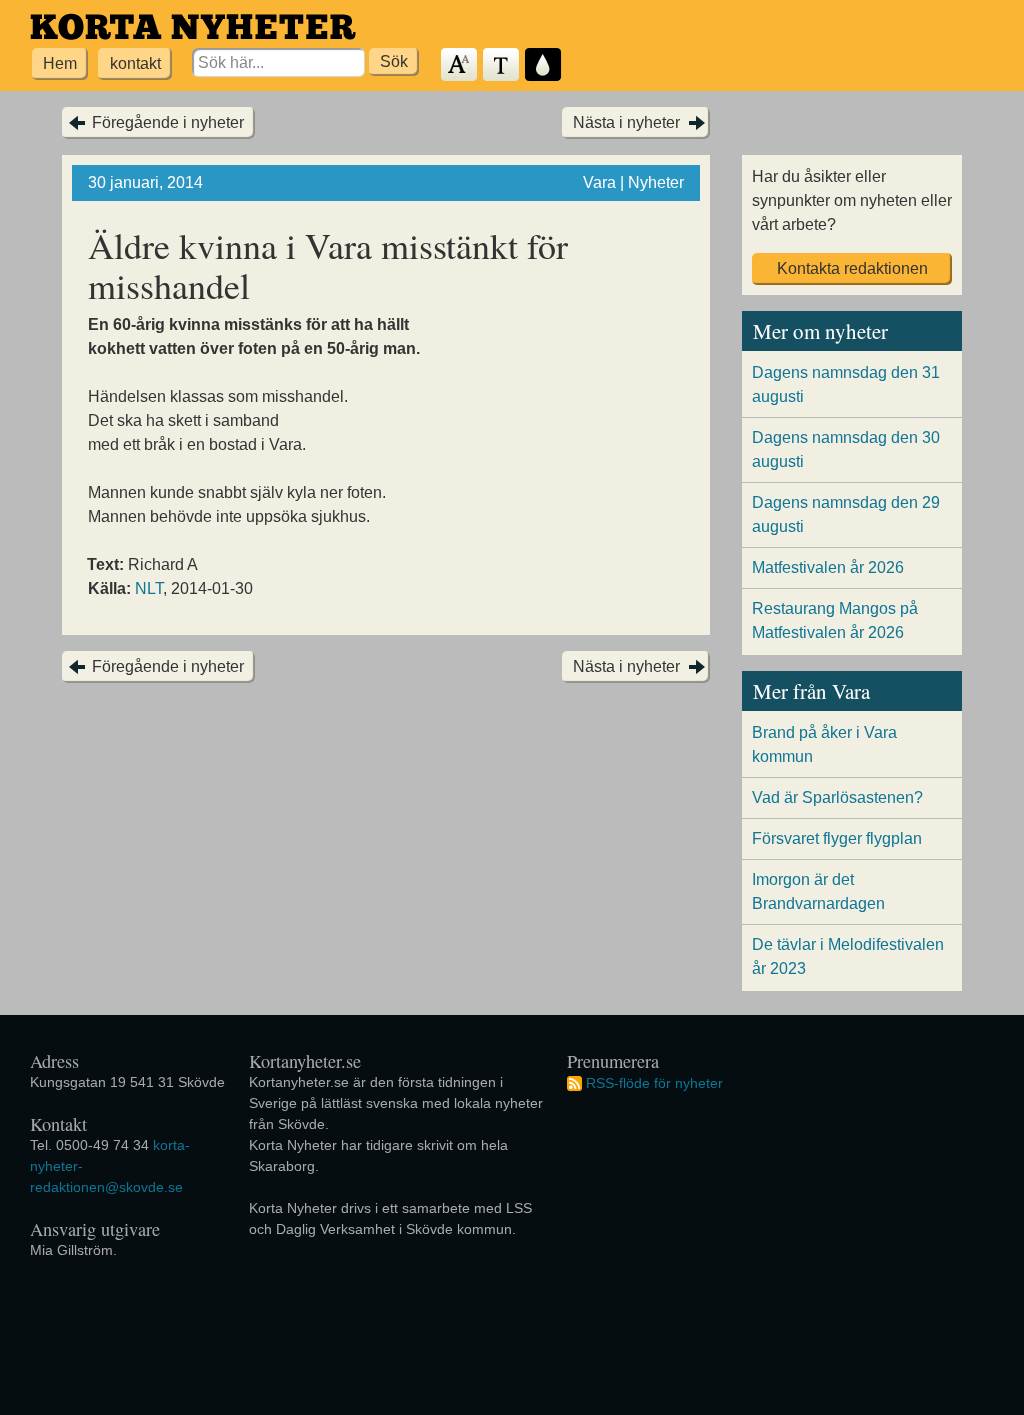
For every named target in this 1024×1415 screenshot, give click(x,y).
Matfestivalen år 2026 (828, 567)
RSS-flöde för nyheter (654, 1083)
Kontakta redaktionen (852, 268)
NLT (149, 588)
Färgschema (544, 65)
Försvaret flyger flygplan (837, 838)
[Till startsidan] (193, 26)
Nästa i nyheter (626, 122)
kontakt (135, 63)
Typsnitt (502, 65)
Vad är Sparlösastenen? (837, 797)
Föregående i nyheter (168, 122)
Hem (60, 63)
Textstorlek (460, 65)
